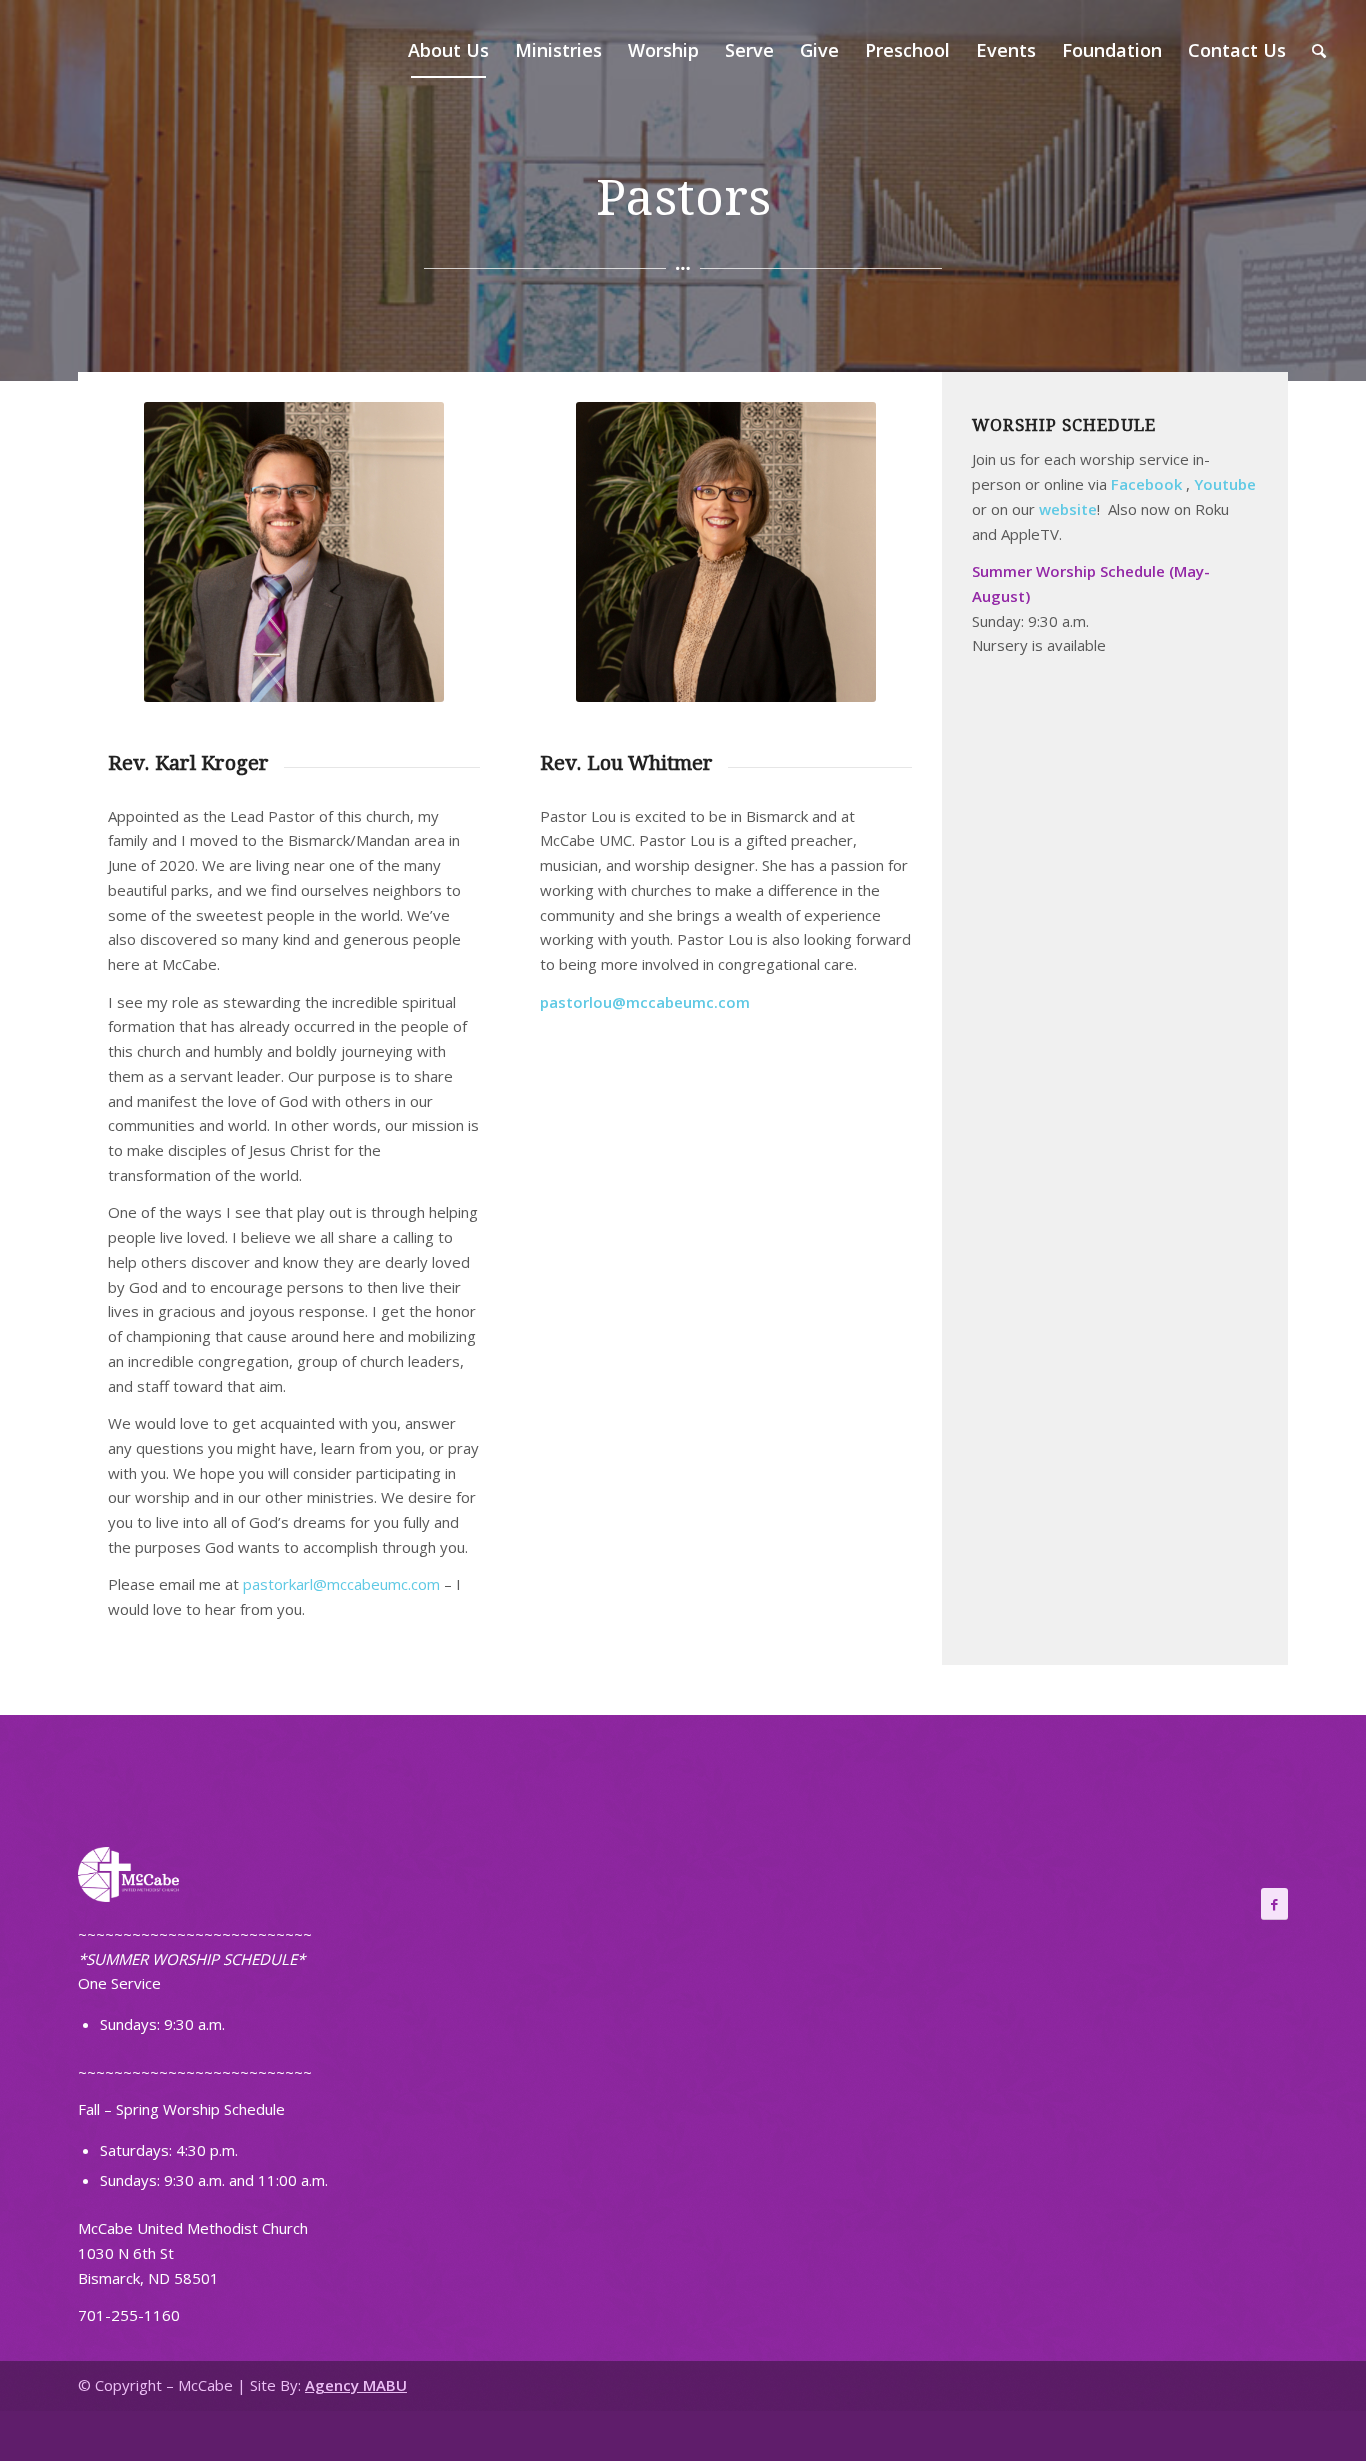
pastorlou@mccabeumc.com (645, 1002)
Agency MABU (356, 2385)
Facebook (1146, 484)
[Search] (1319, 50)
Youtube (1225, 484)
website (1068, 509)
